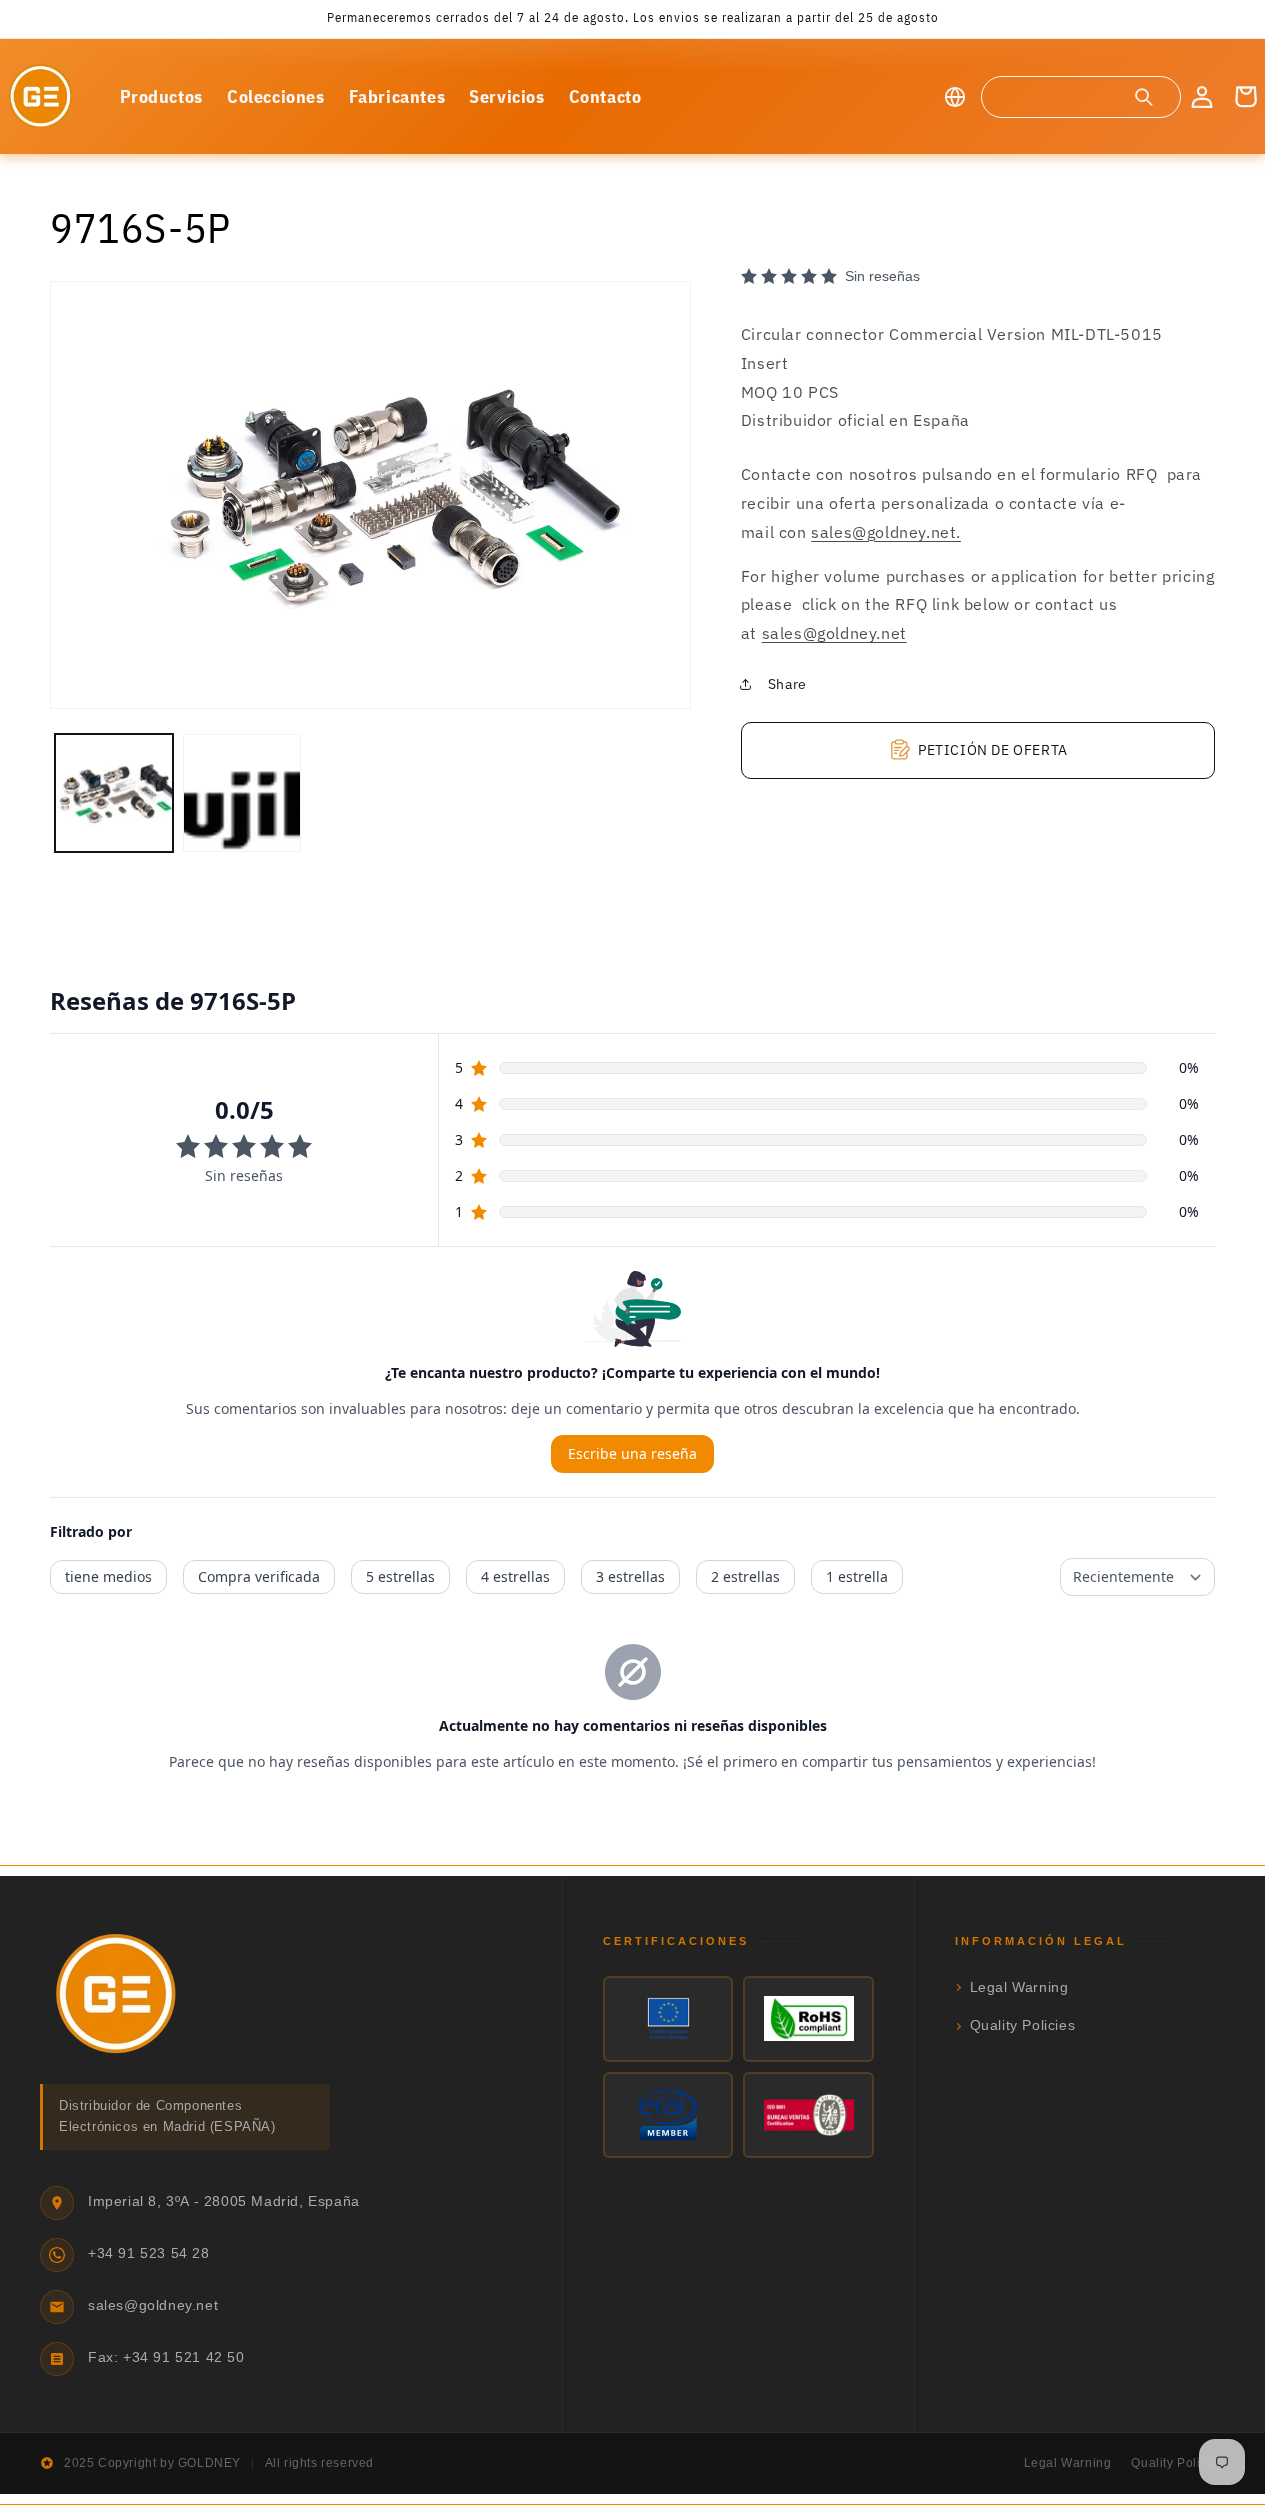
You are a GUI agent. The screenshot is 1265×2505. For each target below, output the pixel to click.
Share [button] (787, 684)
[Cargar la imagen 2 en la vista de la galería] (242, 793)
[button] (1080, 97)
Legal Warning (1019, 1987)
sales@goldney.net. (886, 531)
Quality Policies (1023, 2025)
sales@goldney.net (834, 633)
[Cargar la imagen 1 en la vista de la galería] (114, 793)
